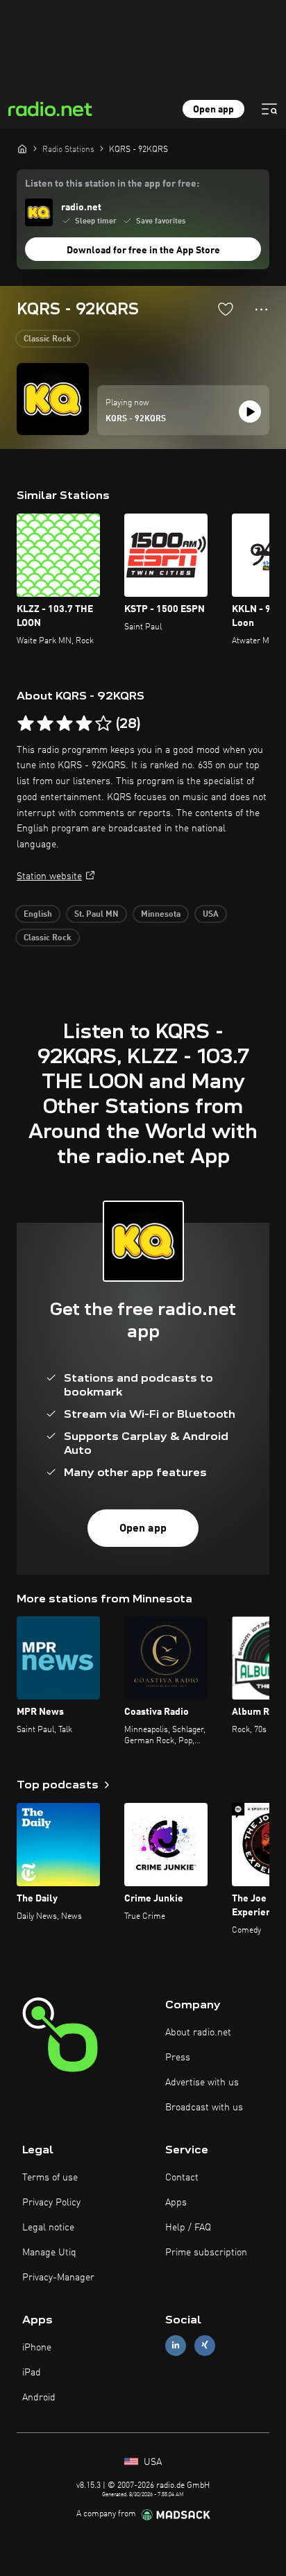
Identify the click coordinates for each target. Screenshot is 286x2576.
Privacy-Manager (58, 2278)
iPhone (37, 2348)
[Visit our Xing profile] (205, 2345)
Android (39, 2398)
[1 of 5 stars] (26, 724)
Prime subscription (206, 2253)
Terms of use (50, 2178)
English (38, 915)
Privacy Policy (51, 2203)
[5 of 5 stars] (103, 724)
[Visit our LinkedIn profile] (176, 2345)
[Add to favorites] (226, 309)
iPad (32, 2373)
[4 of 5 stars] (84, 724)
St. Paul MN (96, 915)
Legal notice (48, 2228)
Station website (49, 876)
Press (178, 2058)
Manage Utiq (49, 2253)
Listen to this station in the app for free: (112, 184)
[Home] (22, 149)
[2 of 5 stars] (45, 724)
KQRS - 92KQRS (136, 419)
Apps (176, 2203)
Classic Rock (48, 339)
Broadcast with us (204, 2108)
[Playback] (250, 412)
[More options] (261, 310)
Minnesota (161, 915)
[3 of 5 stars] (65, 724)
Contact (182, 2178)
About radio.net (198, 2033)
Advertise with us (202, 2083)
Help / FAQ (188, 2228)
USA (211, 915)
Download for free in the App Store (143, 251)
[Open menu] (269, 109)
